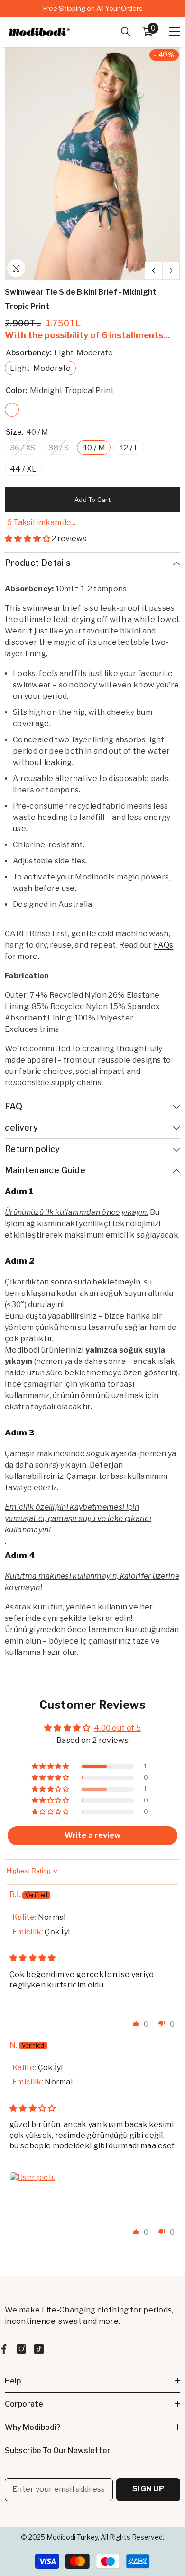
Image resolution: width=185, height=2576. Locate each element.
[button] (153, 270)
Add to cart (92, 500)
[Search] (126, 32)
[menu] (175, 32)
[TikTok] (39, 2349)
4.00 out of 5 (117, 1728)
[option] (92, 8)
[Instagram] (21, 2349)
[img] (33, 1958)
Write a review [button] (92, 1835)
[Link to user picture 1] (32, 2195)
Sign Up (148, 2489)
